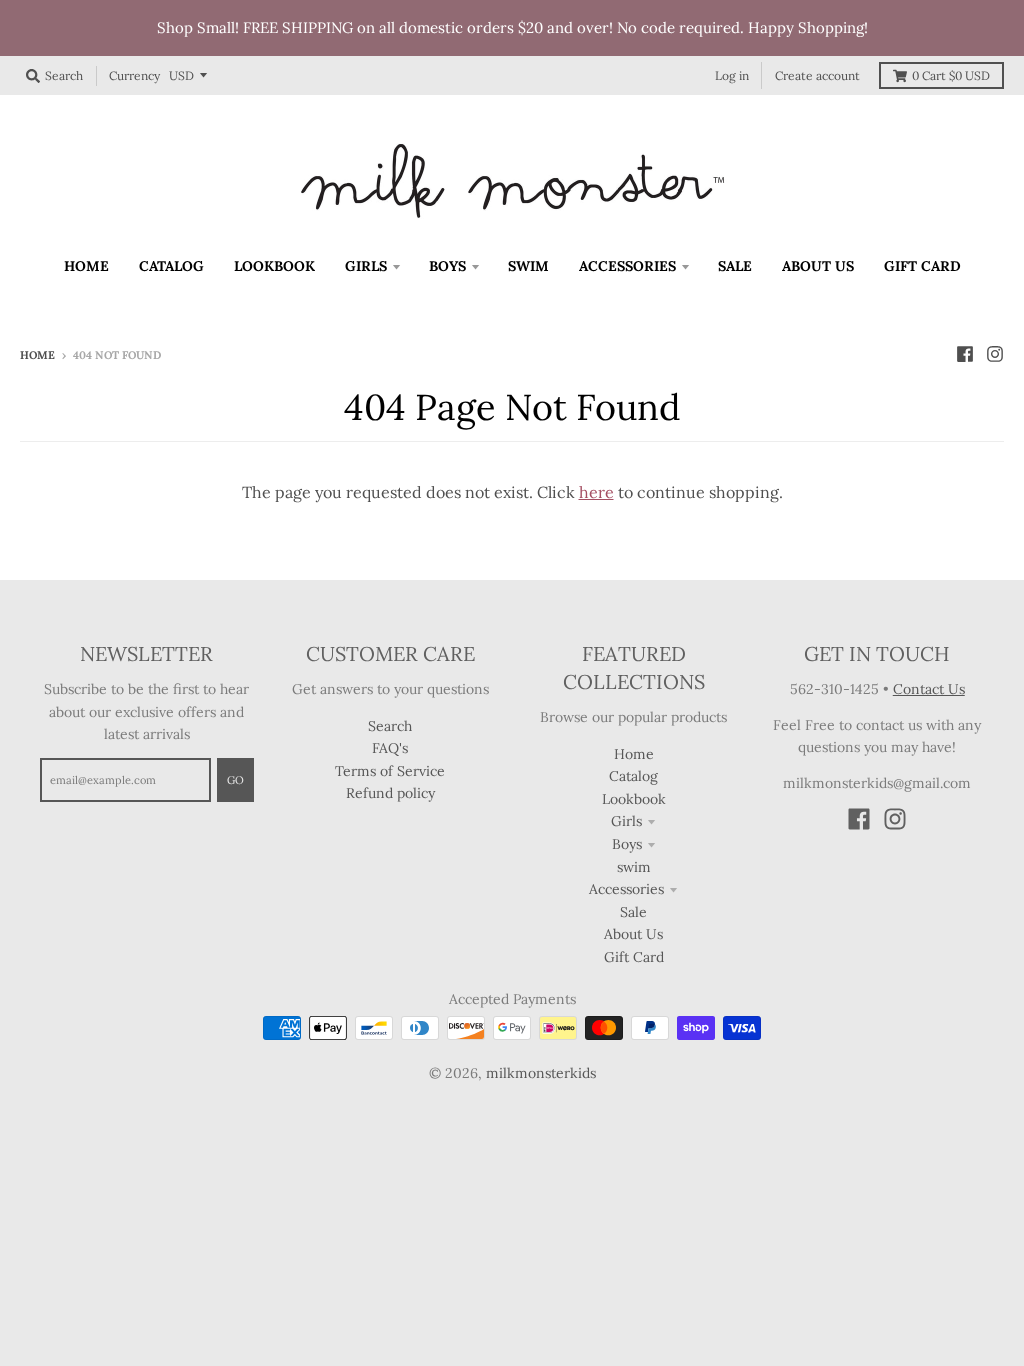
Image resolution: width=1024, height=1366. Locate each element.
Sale (633, 912)
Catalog (633, 776)
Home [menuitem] (86, 266)
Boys (627, 844)
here (596, 492)
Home (37, 355)
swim (634, 867)
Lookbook (634, 799)
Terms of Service (390, 771)
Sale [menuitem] (735, 266)
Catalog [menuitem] (171, 266)
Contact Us (929, 689)
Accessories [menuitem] (627, 266)
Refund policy (390, 793)
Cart (951, 75)
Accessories (626, 889)
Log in (732, 75)
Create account (817, 75)
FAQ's (390, 748)
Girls (626, 821)
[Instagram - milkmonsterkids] (995, 354)
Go (235, 780)
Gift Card (634, 957)
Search (390, 726)
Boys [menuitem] (447, 266)
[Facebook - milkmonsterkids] (965, 354)
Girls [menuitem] (366, 266)
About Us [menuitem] (818, 266)
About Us (633, 934)
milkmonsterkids (541, 1073)
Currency (134, 75)
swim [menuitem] (528, 266)
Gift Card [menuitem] (922, 266)
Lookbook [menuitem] (274, 266)
